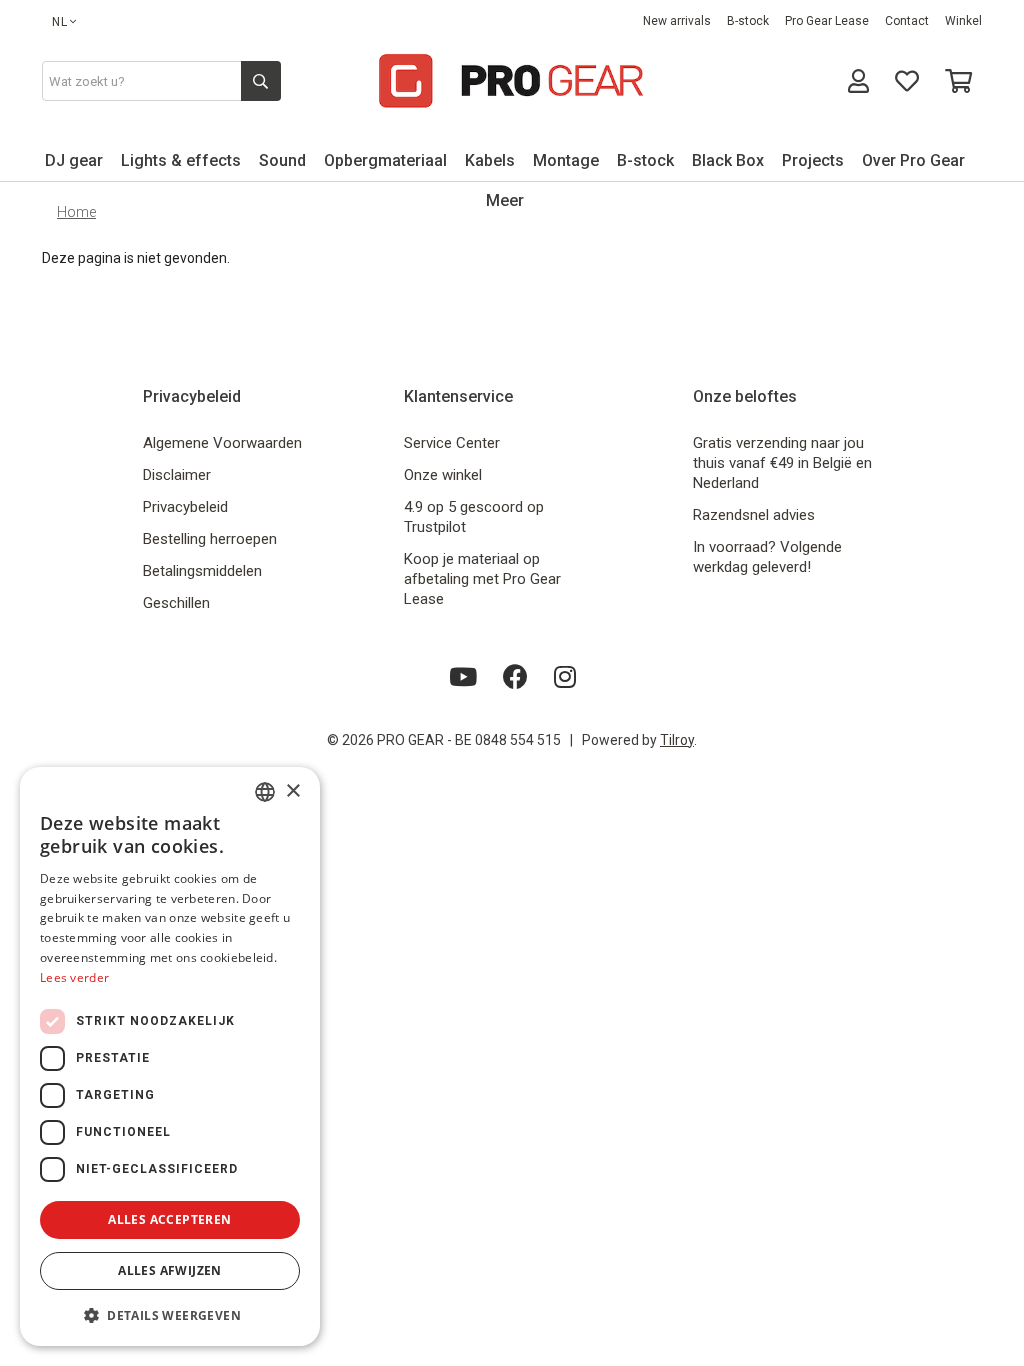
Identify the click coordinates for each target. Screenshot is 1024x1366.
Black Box (728, 160)
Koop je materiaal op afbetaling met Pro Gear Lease (482, 579)
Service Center (452, 443)
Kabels (490, 160)
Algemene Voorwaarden (222, 443)
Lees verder (74, 977)
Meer (505, 200)
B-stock (748, 21)
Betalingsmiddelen (202, 571)
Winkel (963, 21)
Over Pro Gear (913, 160)
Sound (282, 160)
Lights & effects (181, 160)
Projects (813, 160)
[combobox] (265, 792)
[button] (170, 1314)
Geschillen (176, 603)
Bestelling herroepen (210, 539)
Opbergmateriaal (385, 160)
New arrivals (677, 21)
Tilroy (677, 740)
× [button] (292, 791)
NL (60, 22)
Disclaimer (177, 475)
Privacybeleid (185, 507)
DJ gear (74, 160)
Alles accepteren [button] (169, 1219)
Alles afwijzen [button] (170, 1270)
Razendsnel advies (754, 515)
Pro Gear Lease (827, 21)
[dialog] (170, 1056)
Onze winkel (443, 475)
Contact (907, 21)
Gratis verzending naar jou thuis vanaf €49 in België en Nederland (782, 463)
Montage (566, 160)
